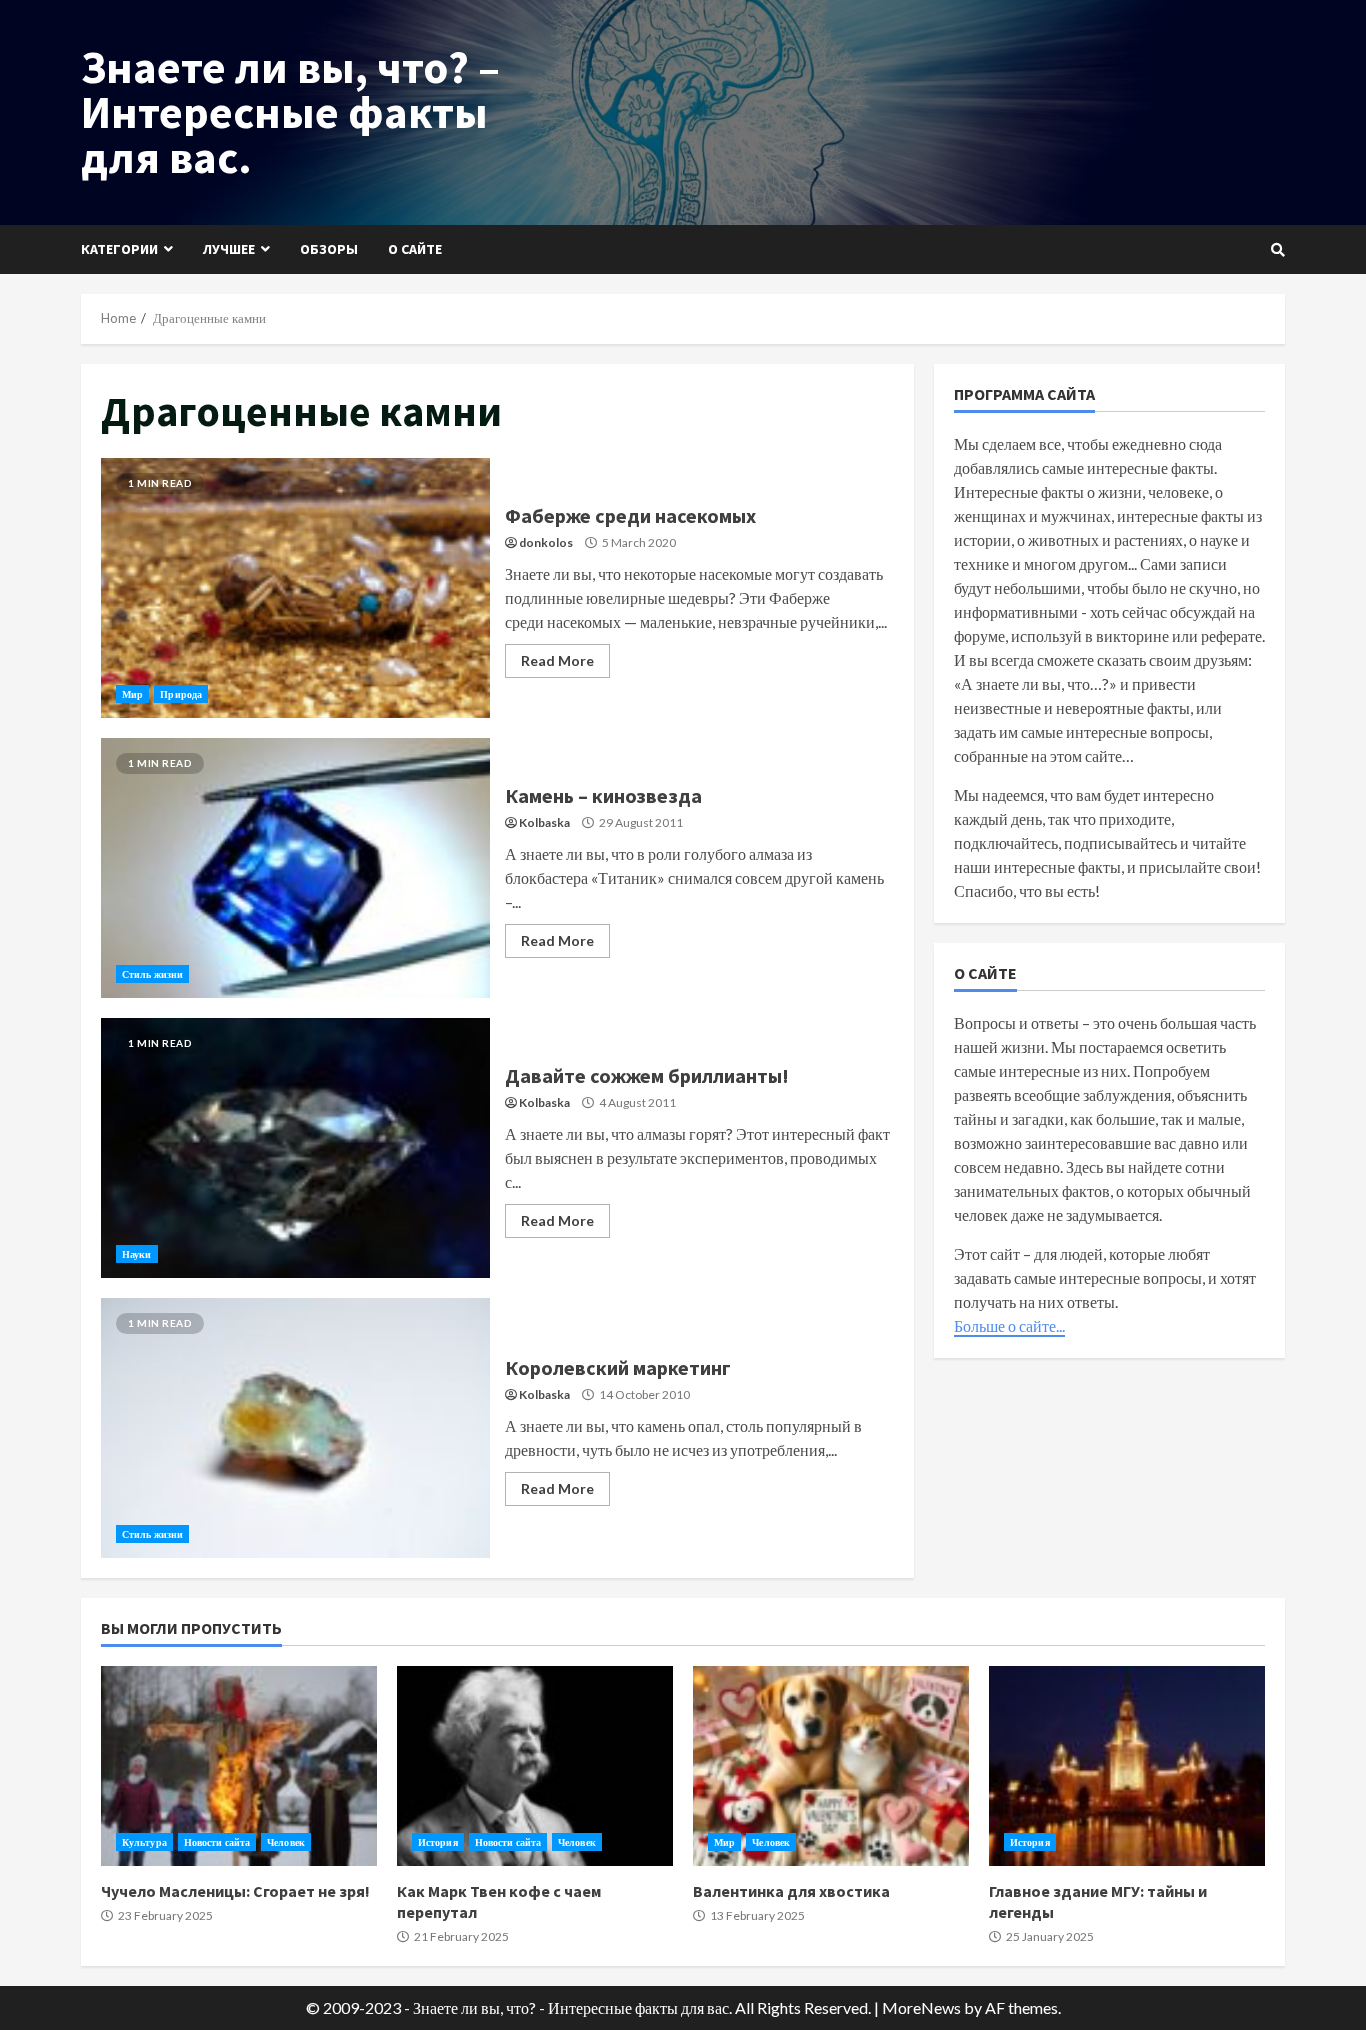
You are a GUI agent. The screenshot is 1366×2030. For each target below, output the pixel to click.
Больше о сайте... (1009, 1325)
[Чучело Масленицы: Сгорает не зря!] (239, 1766)
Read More (557, 660)
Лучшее (229, 249)
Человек (286, 1842)
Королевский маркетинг (295, 1428)
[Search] (1278, 250)
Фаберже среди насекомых (295, 588)
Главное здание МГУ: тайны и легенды (1127, 1766)
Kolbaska (544, 822)
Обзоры (329, 249)
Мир (132, 694)
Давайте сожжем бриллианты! (295, 1148)
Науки (137, 1254)
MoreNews (921, 2007)
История (438, 1842)
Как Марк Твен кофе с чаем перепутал (535, 1766)
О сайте (415, 249)
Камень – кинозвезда (295, 868)
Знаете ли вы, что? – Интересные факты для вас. (290, 112)
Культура (144, 1842)
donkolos (546, 542)
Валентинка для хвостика (831, 1766)
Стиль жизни (152, 974)
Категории (119, 249)
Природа (181, 694)
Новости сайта (217, 1842)
